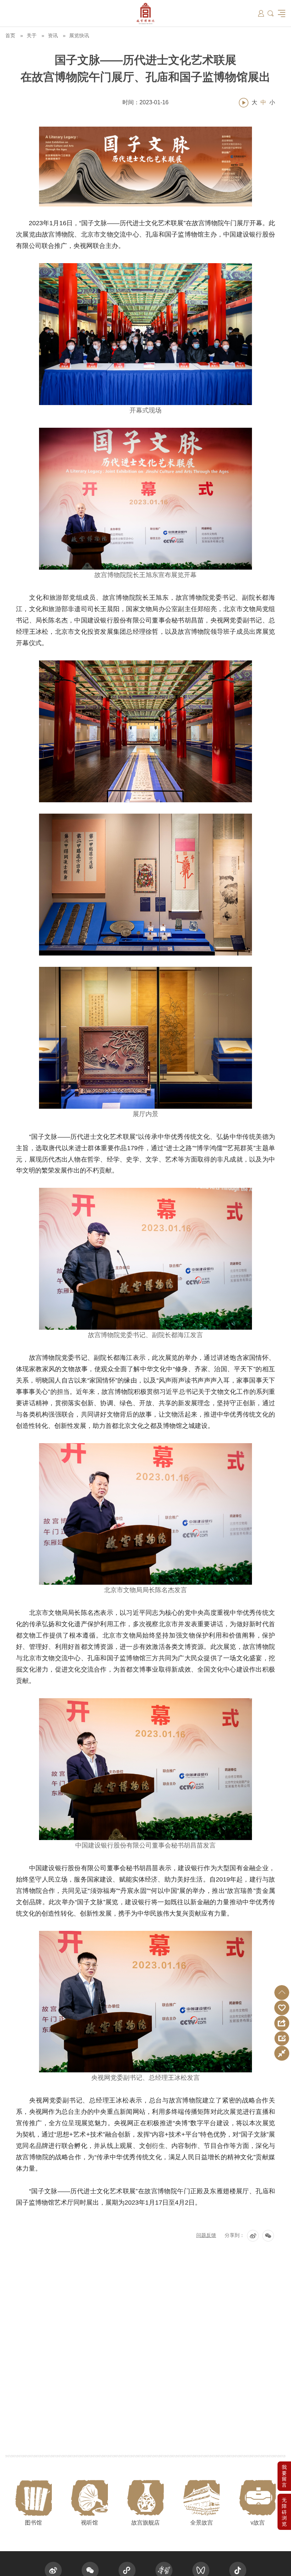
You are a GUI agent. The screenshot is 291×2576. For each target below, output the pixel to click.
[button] (282, 1993)
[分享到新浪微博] (253, 2236)
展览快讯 (79, 35)
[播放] (244, 103)
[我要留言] (284, 2476)
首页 (10, 35)
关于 (32, 35)
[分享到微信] (268, 2236)
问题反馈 (206, 2235)
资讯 (53, 35)
